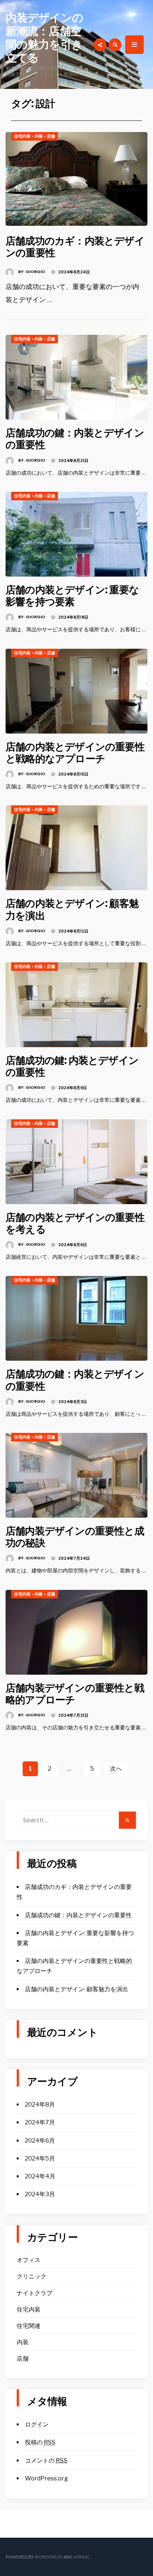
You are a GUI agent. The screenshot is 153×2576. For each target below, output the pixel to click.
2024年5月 (40, 2158)
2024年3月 (40, 2194)
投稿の (40, 2442)
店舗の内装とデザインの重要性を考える (75, 1223)
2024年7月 (40, 2122)
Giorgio (35, 272)
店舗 (51, 136)
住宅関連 (29, 2326)
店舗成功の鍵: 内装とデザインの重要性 (72, 1066)
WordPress (49, 2557)
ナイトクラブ (35, 2293)
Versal (82, 2557)
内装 (39, 136)
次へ (116, 1769)
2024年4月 (40, 2176)
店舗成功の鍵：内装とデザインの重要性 (75, 439)
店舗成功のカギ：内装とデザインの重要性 (75, 247)
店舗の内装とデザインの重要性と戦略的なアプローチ (75, 753)
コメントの (46, 2460)
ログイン (37, 2424)
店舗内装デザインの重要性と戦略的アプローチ (75, 1694)
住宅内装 (22, 136)
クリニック (32, 2276)
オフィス (29, 2260)
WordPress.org (46, 2478)
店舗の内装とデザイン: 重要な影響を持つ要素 (72, 596)
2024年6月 (40, 2141)
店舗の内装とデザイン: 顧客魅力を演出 (72, 909)
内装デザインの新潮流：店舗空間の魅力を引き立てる (44, 38)
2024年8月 (40, 2105)
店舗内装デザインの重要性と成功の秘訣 (75, 1537)
